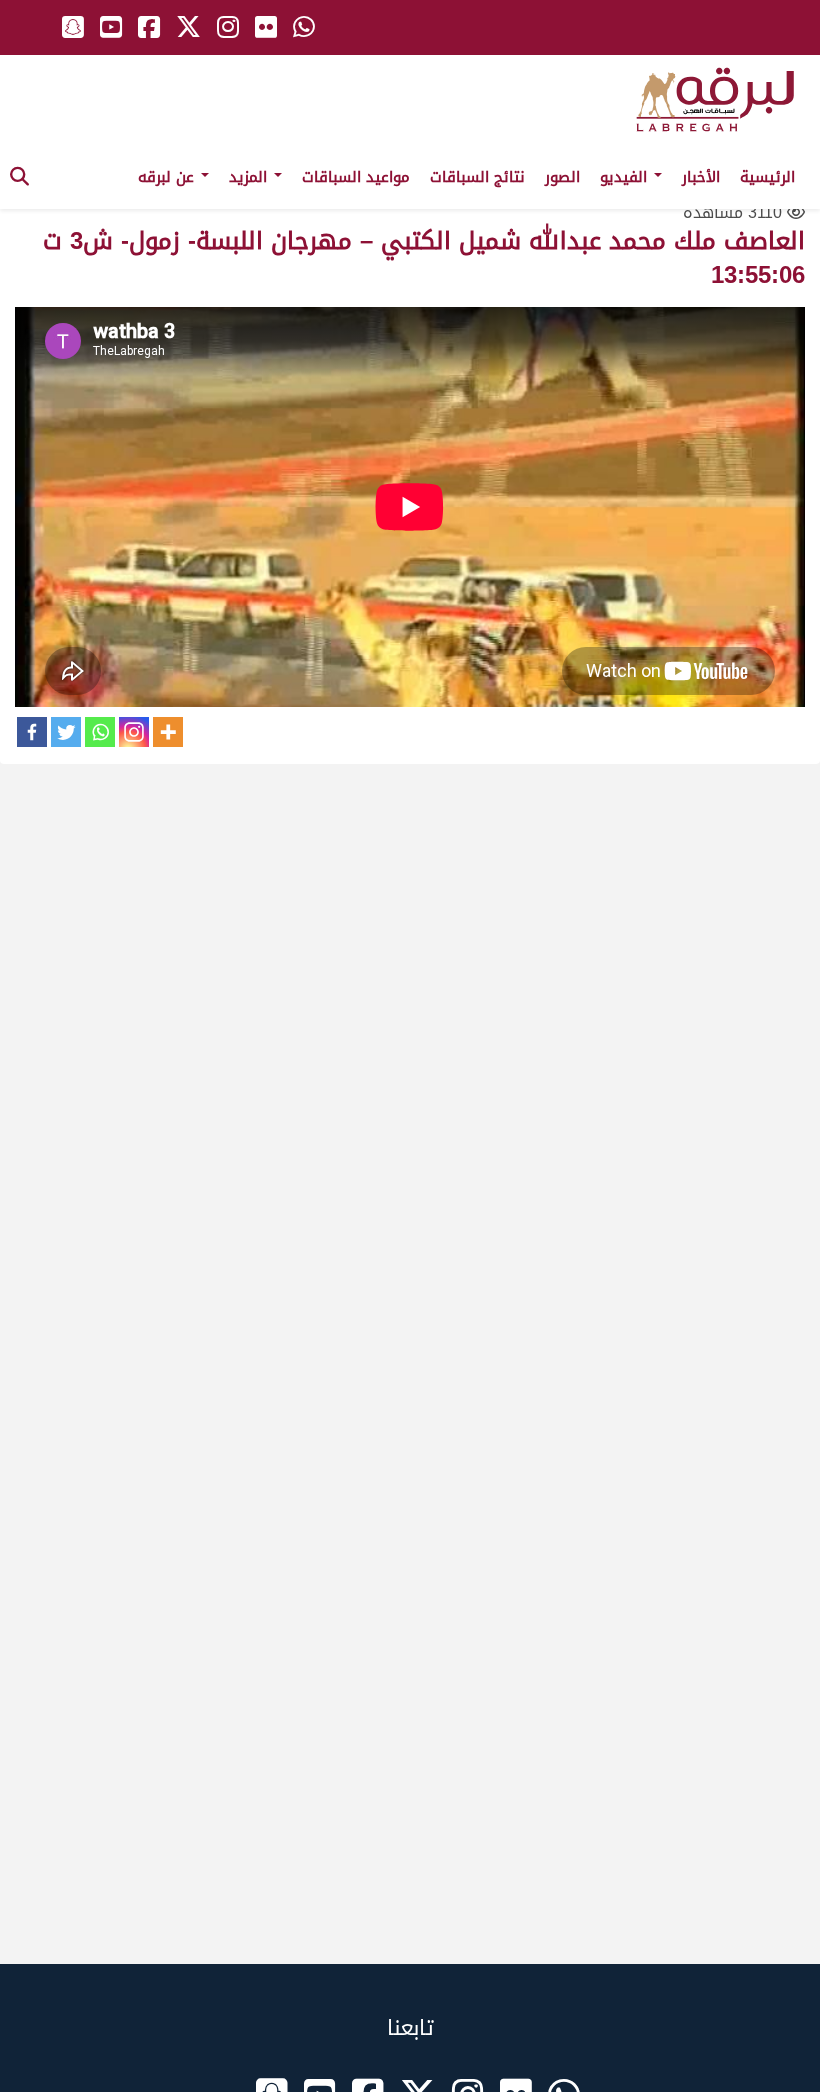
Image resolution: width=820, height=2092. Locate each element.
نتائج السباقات (477, 177)
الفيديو (626, 177)
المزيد (250, 177)
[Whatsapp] (100, 732)
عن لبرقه (168, 177)
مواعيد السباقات (356, 177)
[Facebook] (32, 732)
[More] (168, 732)
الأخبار (701, 177)
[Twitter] (66, 732)
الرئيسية (767, 177)
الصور (562, 177)
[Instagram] (134, 732)
